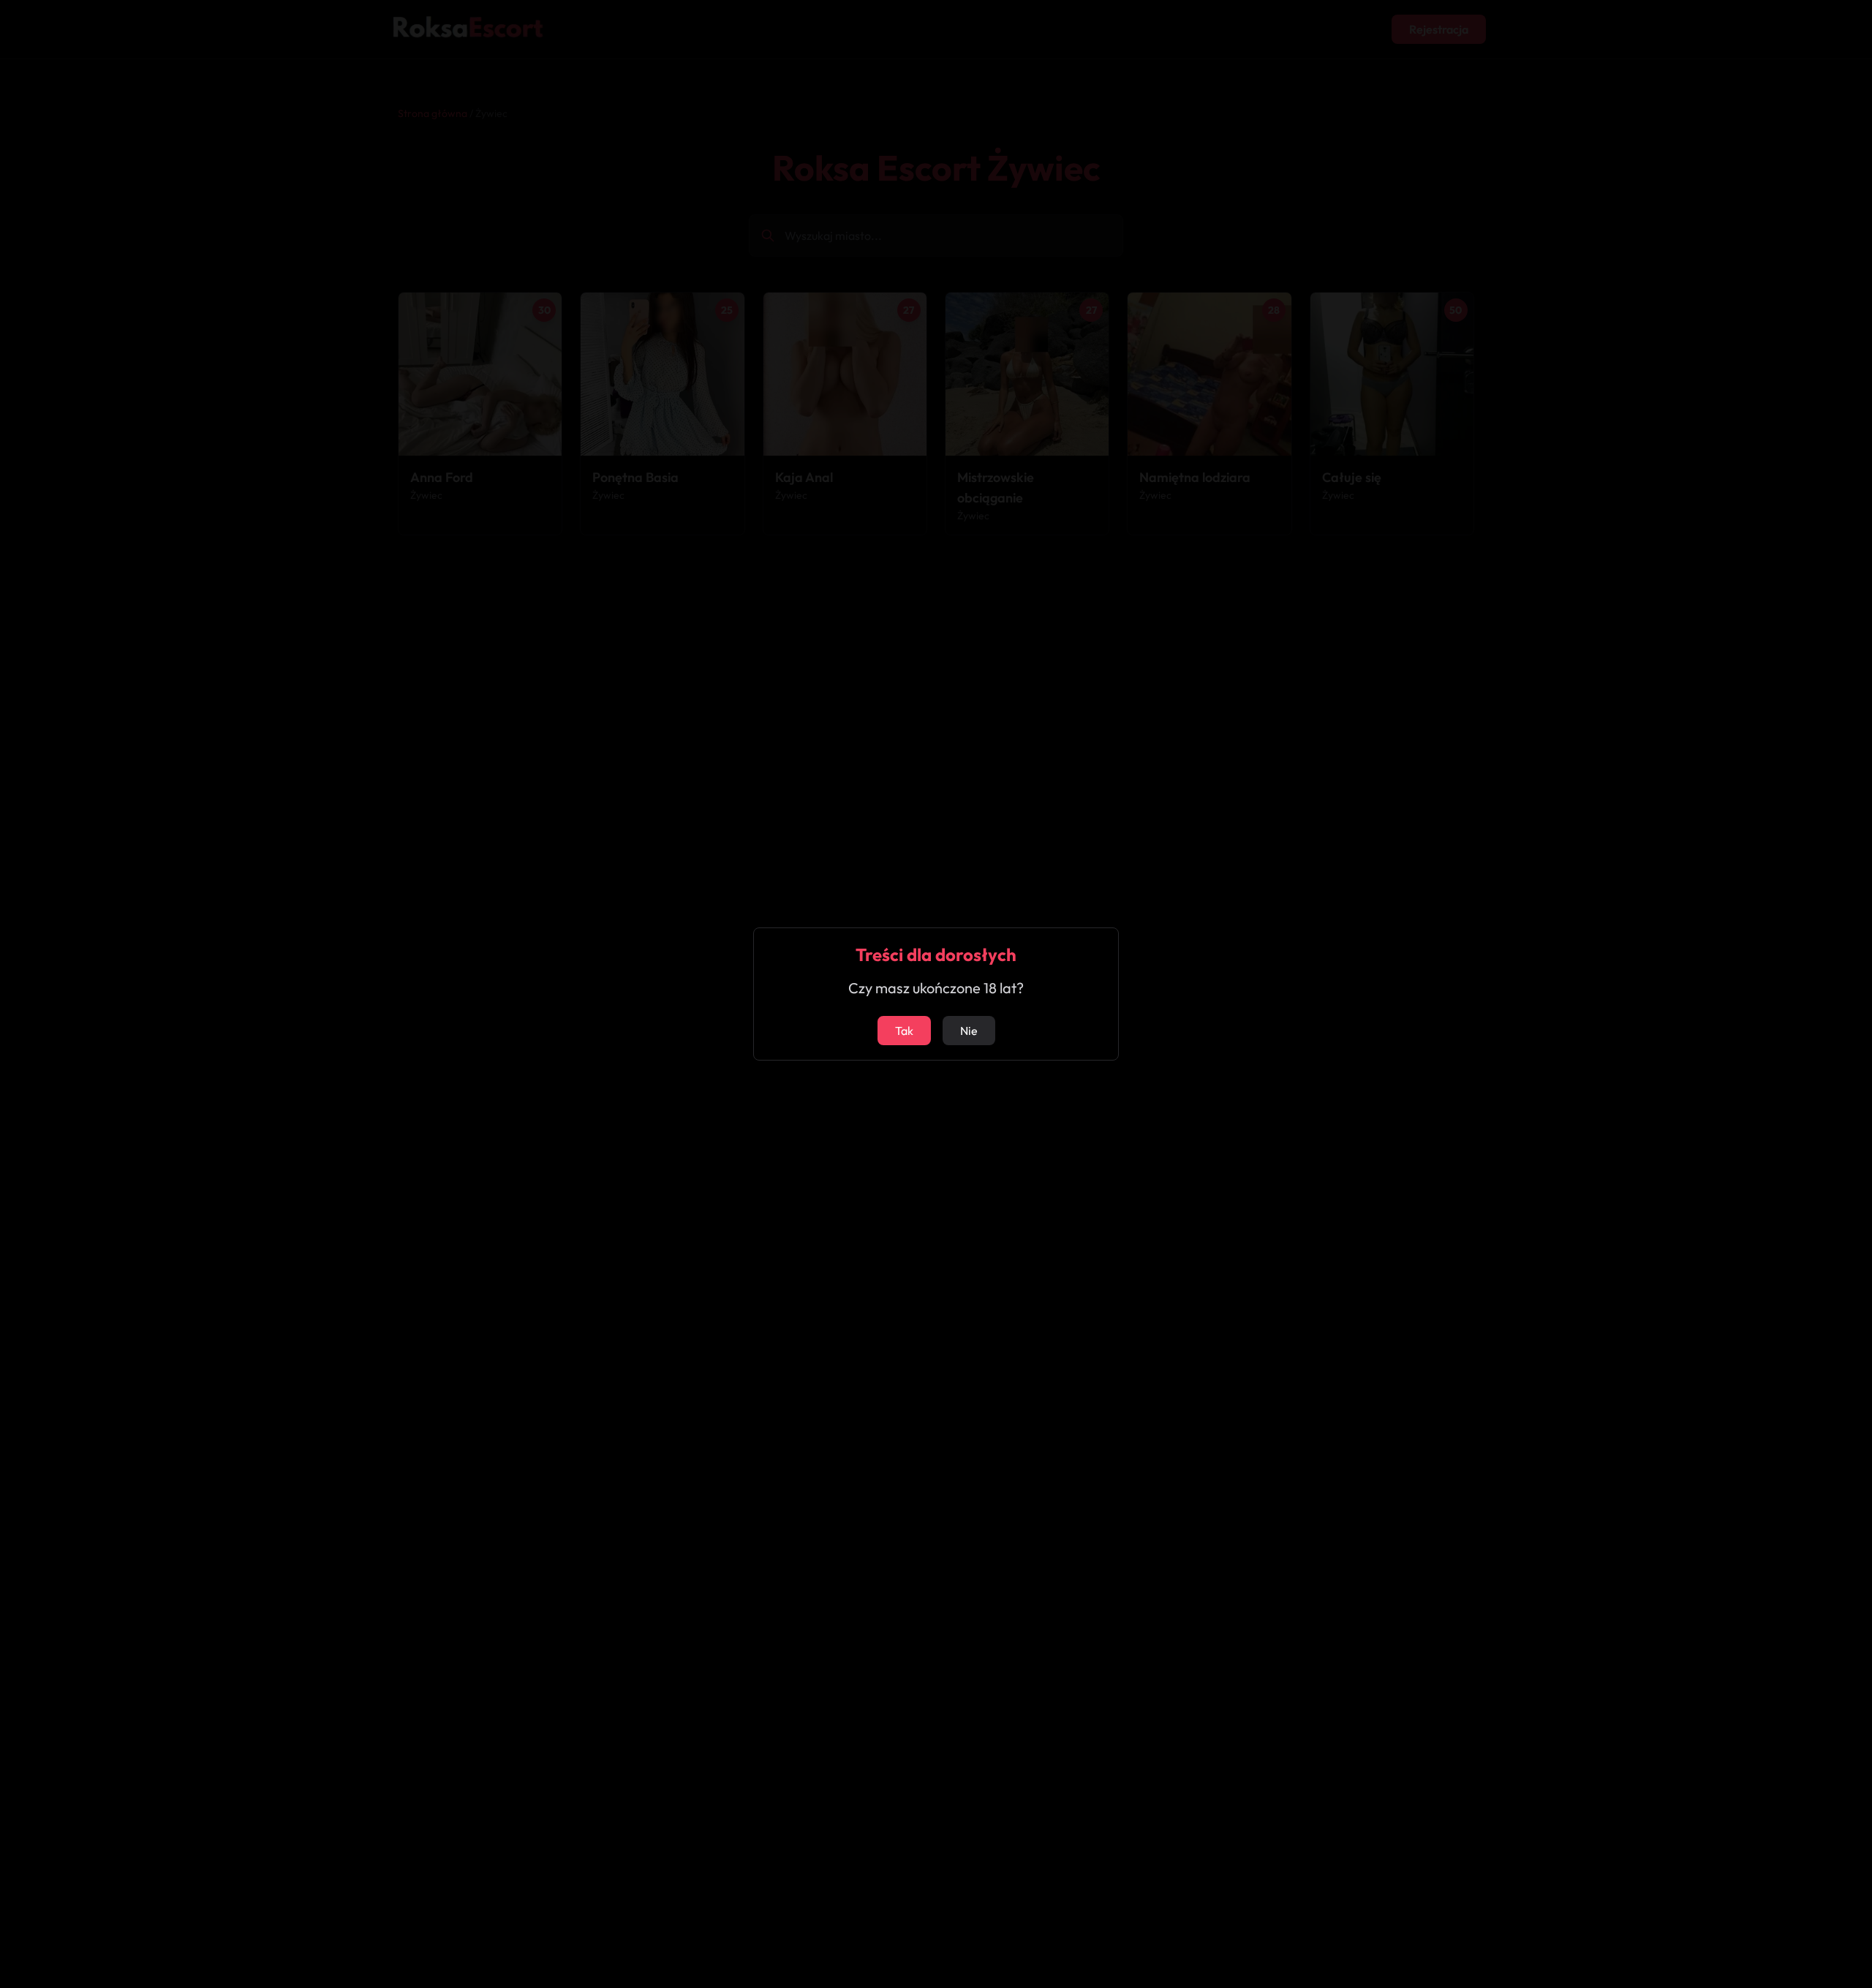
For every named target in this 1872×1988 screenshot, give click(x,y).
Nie (969, 1031)
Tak (904, 1031)
